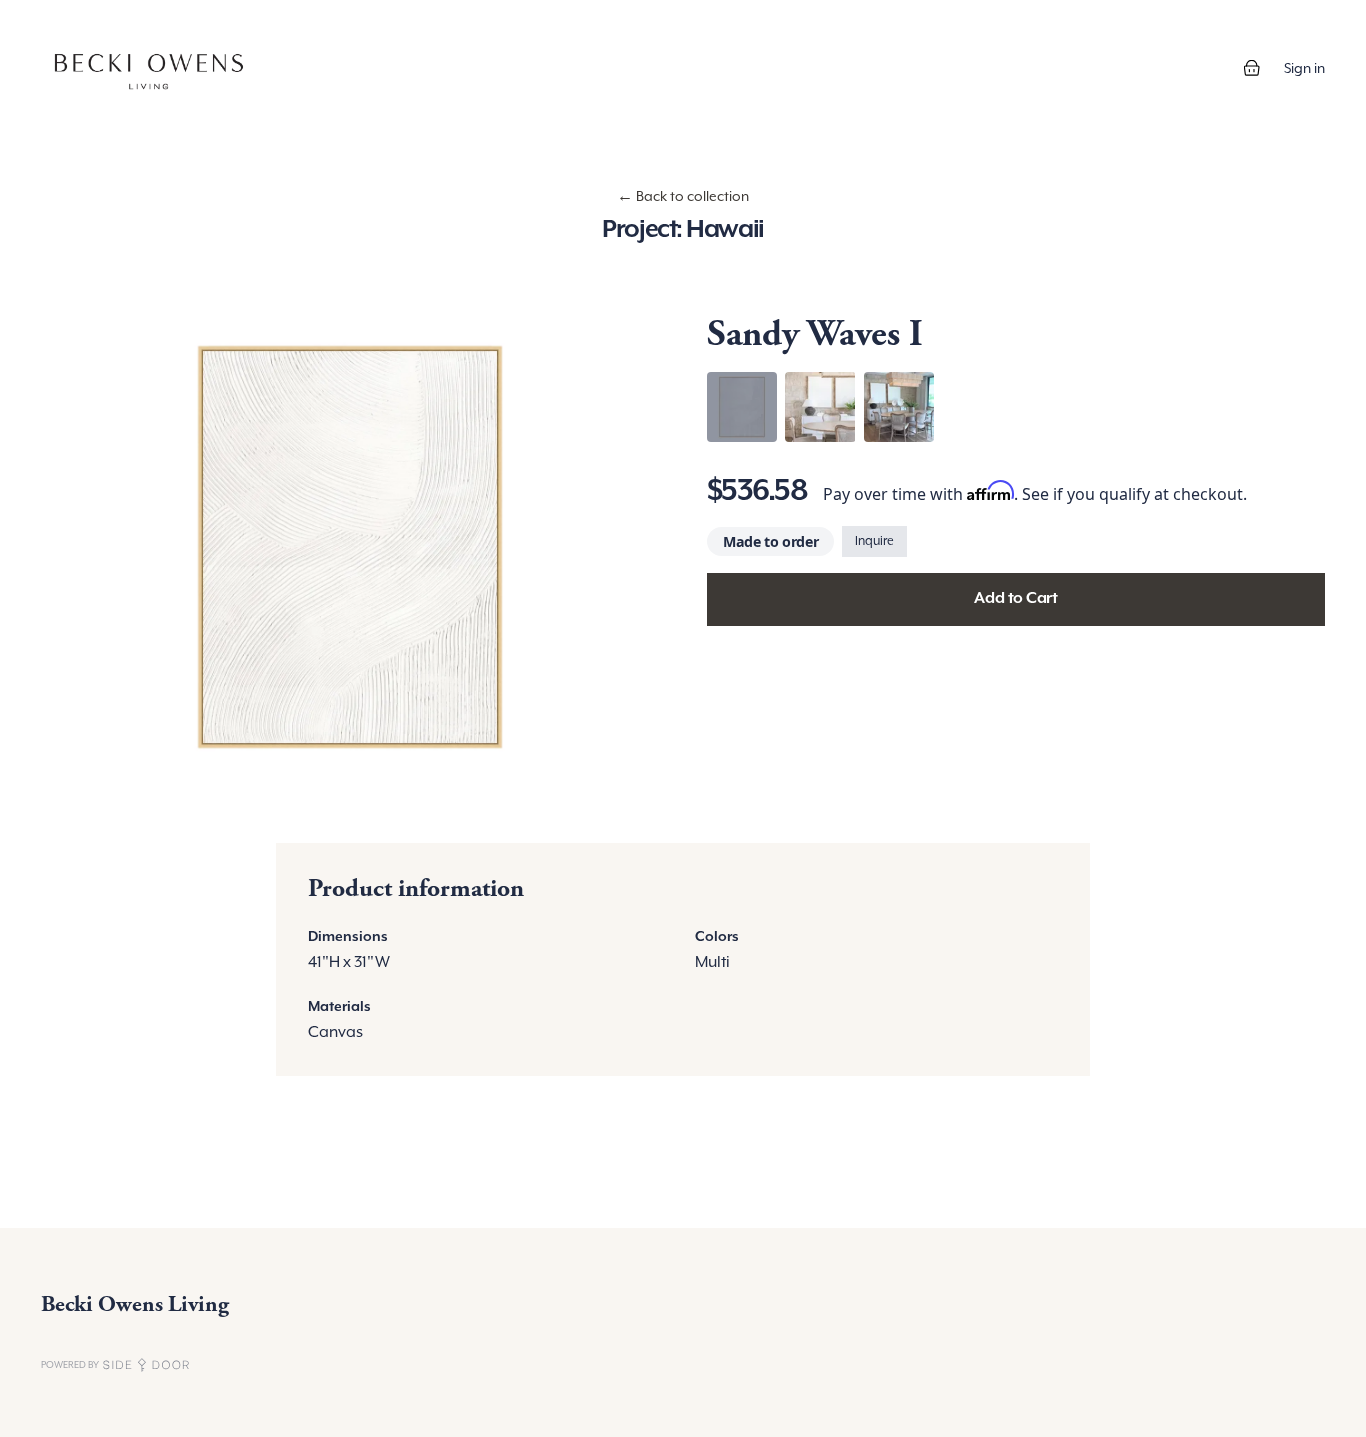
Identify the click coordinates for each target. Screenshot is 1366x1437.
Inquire (874, 541)
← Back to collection (683, 196)
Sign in (1304, 68)
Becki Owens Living (135, 1304)
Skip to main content (82, 20)
